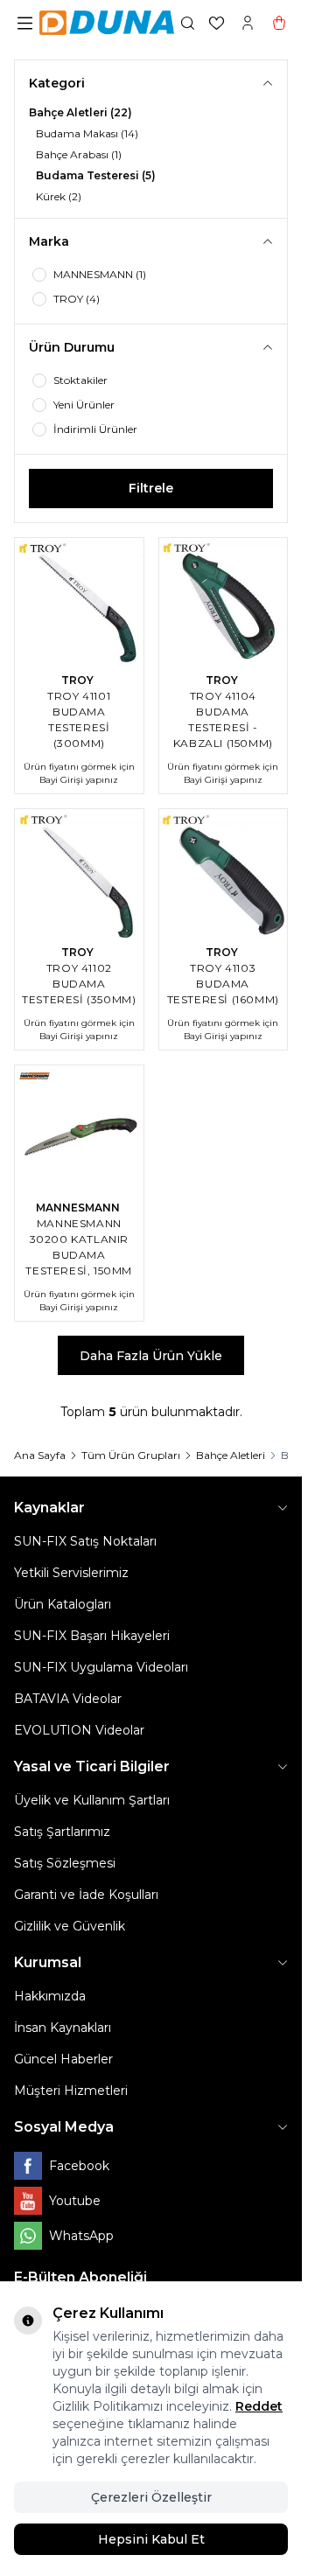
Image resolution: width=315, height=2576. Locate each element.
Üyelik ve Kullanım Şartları (92, 1800)
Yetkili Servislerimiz (71, 1573)
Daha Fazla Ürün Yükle (151, 1356)
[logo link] (107, 23)
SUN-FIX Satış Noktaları (85, 1541)
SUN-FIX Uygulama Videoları (101, 1667)
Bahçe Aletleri (231, 1455)
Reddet (259, 2406)
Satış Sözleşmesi (65, 1863)
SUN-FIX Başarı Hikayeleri (92, 1636)
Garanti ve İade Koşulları (86, 1895)
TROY (79, 680)
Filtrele (151, 488)
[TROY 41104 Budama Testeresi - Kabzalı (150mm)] (224, 602)
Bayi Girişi (61, 780)
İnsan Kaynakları (63, 2028)
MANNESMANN (79, 1208)
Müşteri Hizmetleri (71, 2091)
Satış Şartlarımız (62, 1832)
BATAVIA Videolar (68, 1699)
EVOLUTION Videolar (79, 1730)
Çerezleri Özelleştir (151, 2497)
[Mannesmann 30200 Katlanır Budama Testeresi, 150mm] (79, 1130)
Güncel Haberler (63, 2059)
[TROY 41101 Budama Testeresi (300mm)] (79, 602)
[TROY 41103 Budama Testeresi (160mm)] (224, 873)
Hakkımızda (50, 1996)
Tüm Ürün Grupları (131, 1455)
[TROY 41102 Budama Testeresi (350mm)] (79, 873)
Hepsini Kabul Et (151, 2539)
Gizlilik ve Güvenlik (70, 1926)
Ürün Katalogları (63, 1604)
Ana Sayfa (40, 1455)
